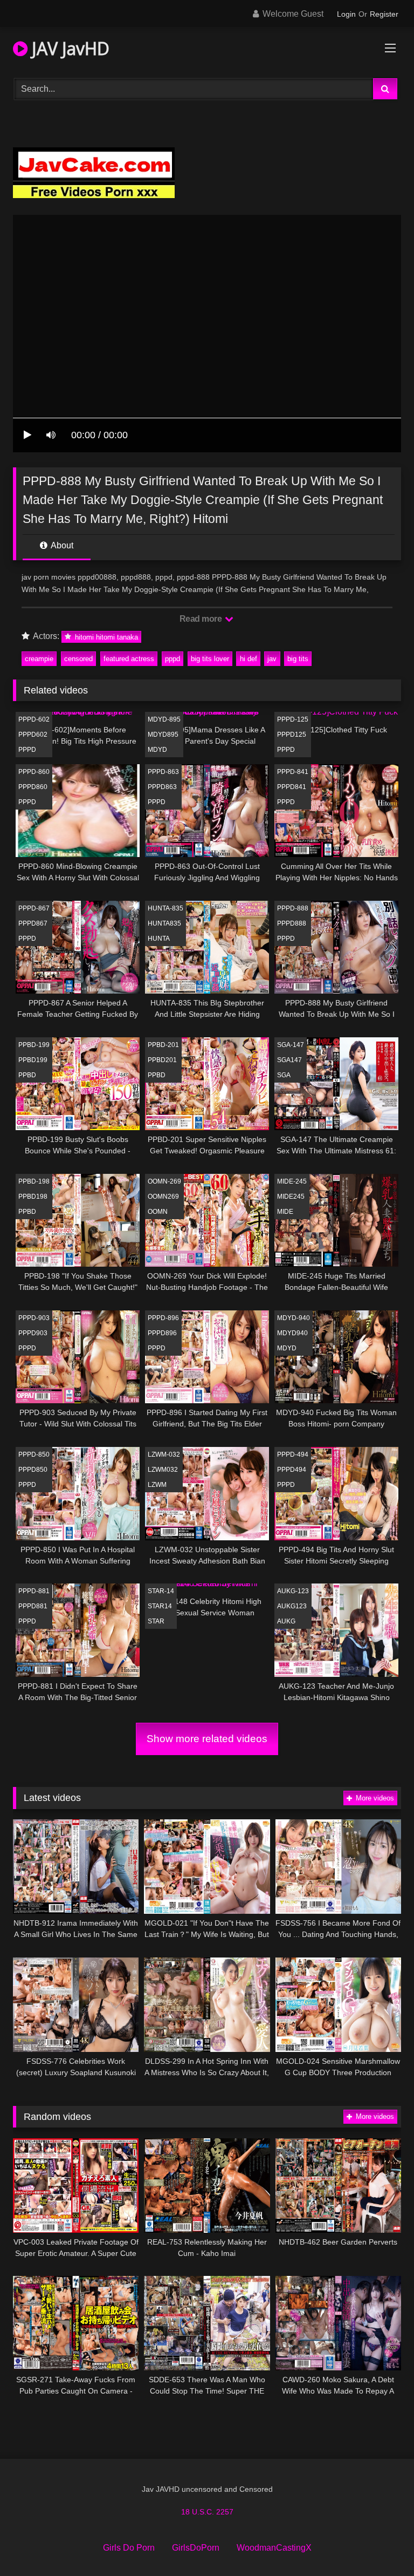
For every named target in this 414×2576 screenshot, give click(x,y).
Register (384, 14)
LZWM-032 (164, 1454)
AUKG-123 (293, 1591)
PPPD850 (33, 1470)
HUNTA (159, 939)
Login (346, 14)
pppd (172, 659)
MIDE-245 (292, 1181)
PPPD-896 (163, 1318)
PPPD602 (33, 735)
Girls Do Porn (129, 2548)
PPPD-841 (293, 772)
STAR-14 (161, 1591)
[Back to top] (381, 2544)
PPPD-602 (34, 719)
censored (78, 659)
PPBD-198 (34, 1181)
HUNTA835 (164, 923)
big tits (298, 659)
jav (272, 659)
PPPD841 (292, 787)
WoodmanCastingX (274, 2548)
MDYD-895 (164, 719)
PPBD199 (33, 1060)
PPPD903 (33, 1333)
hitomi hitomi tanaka (105, 637)
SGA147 (289, 1060)
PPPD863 (162, 787)
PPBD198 (33, 1197)
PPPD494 (292, 1470)
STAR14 (160, 1606)
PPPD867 (33, 923)
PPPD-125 (293, 719)
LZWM (157, 1485)
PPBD (27, 1075)
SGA (284, 1075)
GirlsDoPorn (196, 2548)
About (61, 545)
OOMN (158, 1212)
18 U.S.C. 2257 (207, 2512)
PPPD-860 (34, 772)
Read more (202, 619)
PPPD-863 (163, 772)
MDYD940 (292, 1333)
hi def (249, 659)
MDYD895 (163, 735)
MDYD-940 (294, 1318)
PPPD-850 (34, 1454)
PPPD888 (292, 923)
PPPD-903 (34, 1318)
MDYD (157, 750)
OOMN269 (163, 1197)
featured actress (129, 659)
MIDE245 (291, 1197)
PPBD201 (162, 1060)
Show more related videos (207, 1739)
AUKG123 (292, 1606)
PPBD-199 (34, 1045)
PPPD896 (162, 1333)
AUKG (286, 1621)
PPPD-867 (34, 908)
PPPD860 (33, 787)
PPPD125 (292, 735)
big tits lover (210, 659)
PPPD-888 (293, 908)
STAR (156, 1621)
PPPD (27, 750)
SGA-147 (291, 1045)
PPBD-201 (163, 1045)
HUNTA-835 (165, 908)
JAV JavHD (68, 48)
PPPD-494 (293, 1454)
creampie (39, 659)
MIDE (285, 1212)
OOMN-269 (164, 1181)
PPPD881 (33, 1606)
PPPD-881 (34, 1591)
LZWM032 (163, 1470)
